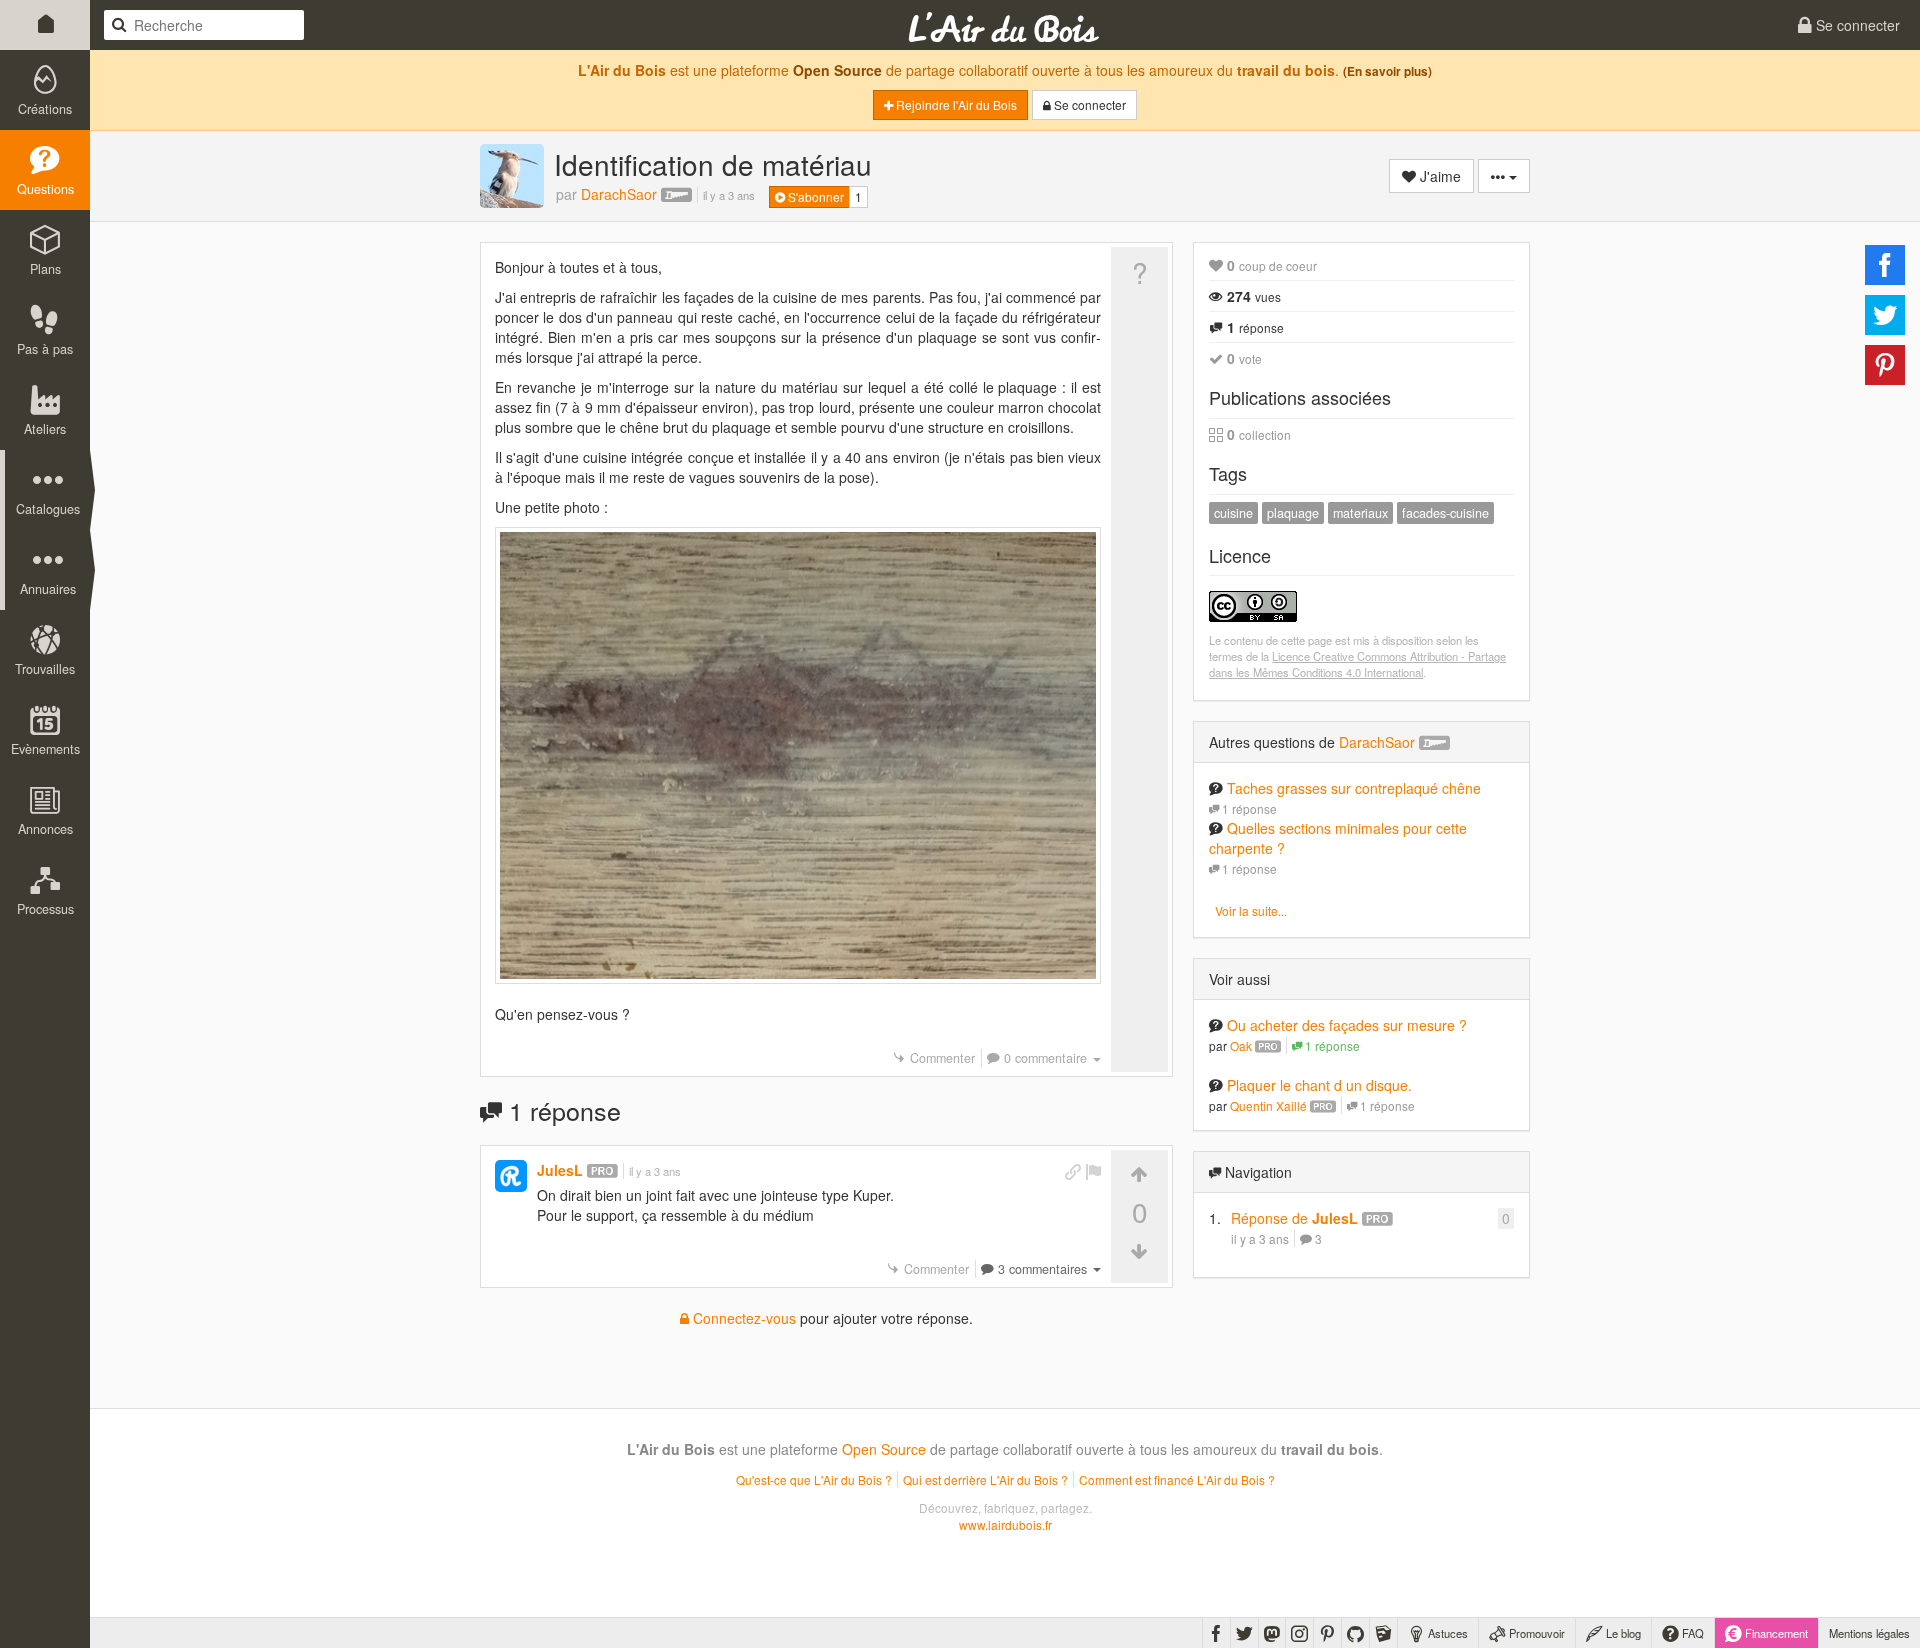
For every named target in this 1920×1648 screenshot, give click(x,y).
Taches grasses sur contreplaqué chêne (1354, 788)
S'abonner (814, 196)
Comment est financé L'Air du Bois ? (1177, 1479)
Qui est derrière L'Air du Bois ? (985, 1479)
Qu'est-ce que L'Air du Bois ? (814, 1479)
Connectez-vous (742, 1318)
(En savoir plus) (1387, 71)
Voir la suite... (1251, 910)
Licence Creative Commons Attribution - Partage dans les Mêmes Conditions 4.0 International (1357, 664)
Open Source (837, 70)
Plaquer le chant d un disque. (1319, 1085)
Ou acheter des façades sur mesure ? (1347, 1025)
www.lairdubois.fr (1005, 1524)
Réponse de (1294, 1218)
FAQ (1691, 1633)
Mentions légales (1869, 1633)
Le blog (1622, 1633)
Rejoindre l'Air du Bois (955, 104)
